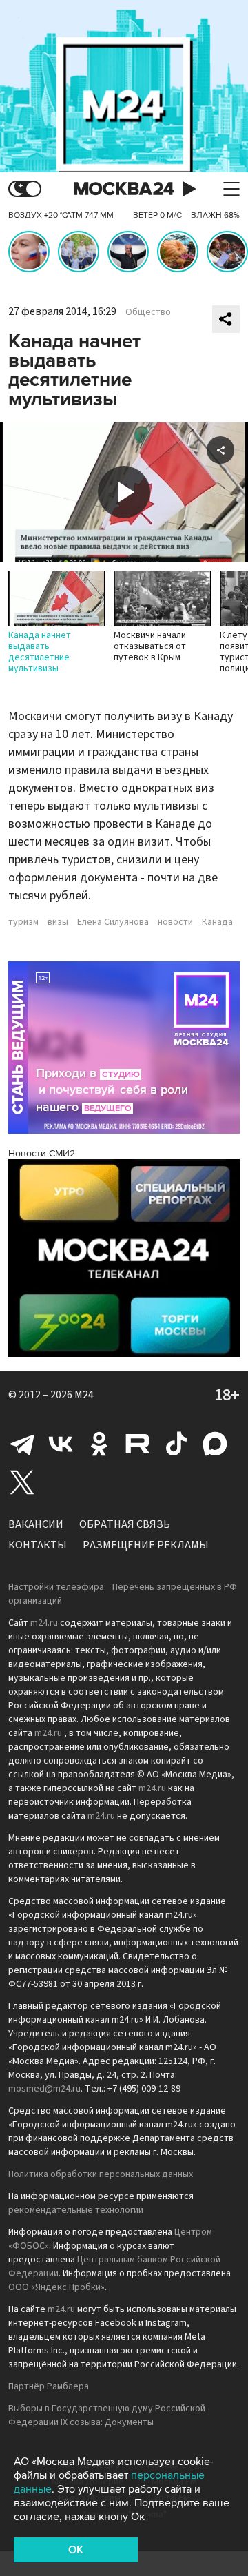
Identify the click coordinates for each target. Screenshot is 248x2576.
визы (58, 922)
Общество (148, 312)
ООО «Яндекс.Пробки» (56, 2287)
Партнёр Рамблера (49, 2386)
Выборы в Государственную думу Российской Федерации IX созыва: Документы (107, 2415)
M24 (84, 1395)
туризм (23, 922)
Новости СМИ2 (42, 1153)
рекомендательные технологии (76, 2210)
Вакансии (36, 1524)
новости (175, 922)
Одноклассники (99, 1444)
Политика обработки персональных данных (101, 2174)
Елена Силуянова (113, 922)
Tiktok (176, 1444)
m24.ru (44, 1623)
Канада (217, 922)
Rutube (138, 1444)
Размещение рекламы (146, 1545)
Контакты (38, 1545)
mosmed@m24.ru (44, 2089)
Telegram (22, 1444)
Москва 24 (124, 189)
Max (215, 1444)
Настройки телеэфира (56, 1587)
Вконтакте (61, 1444)
